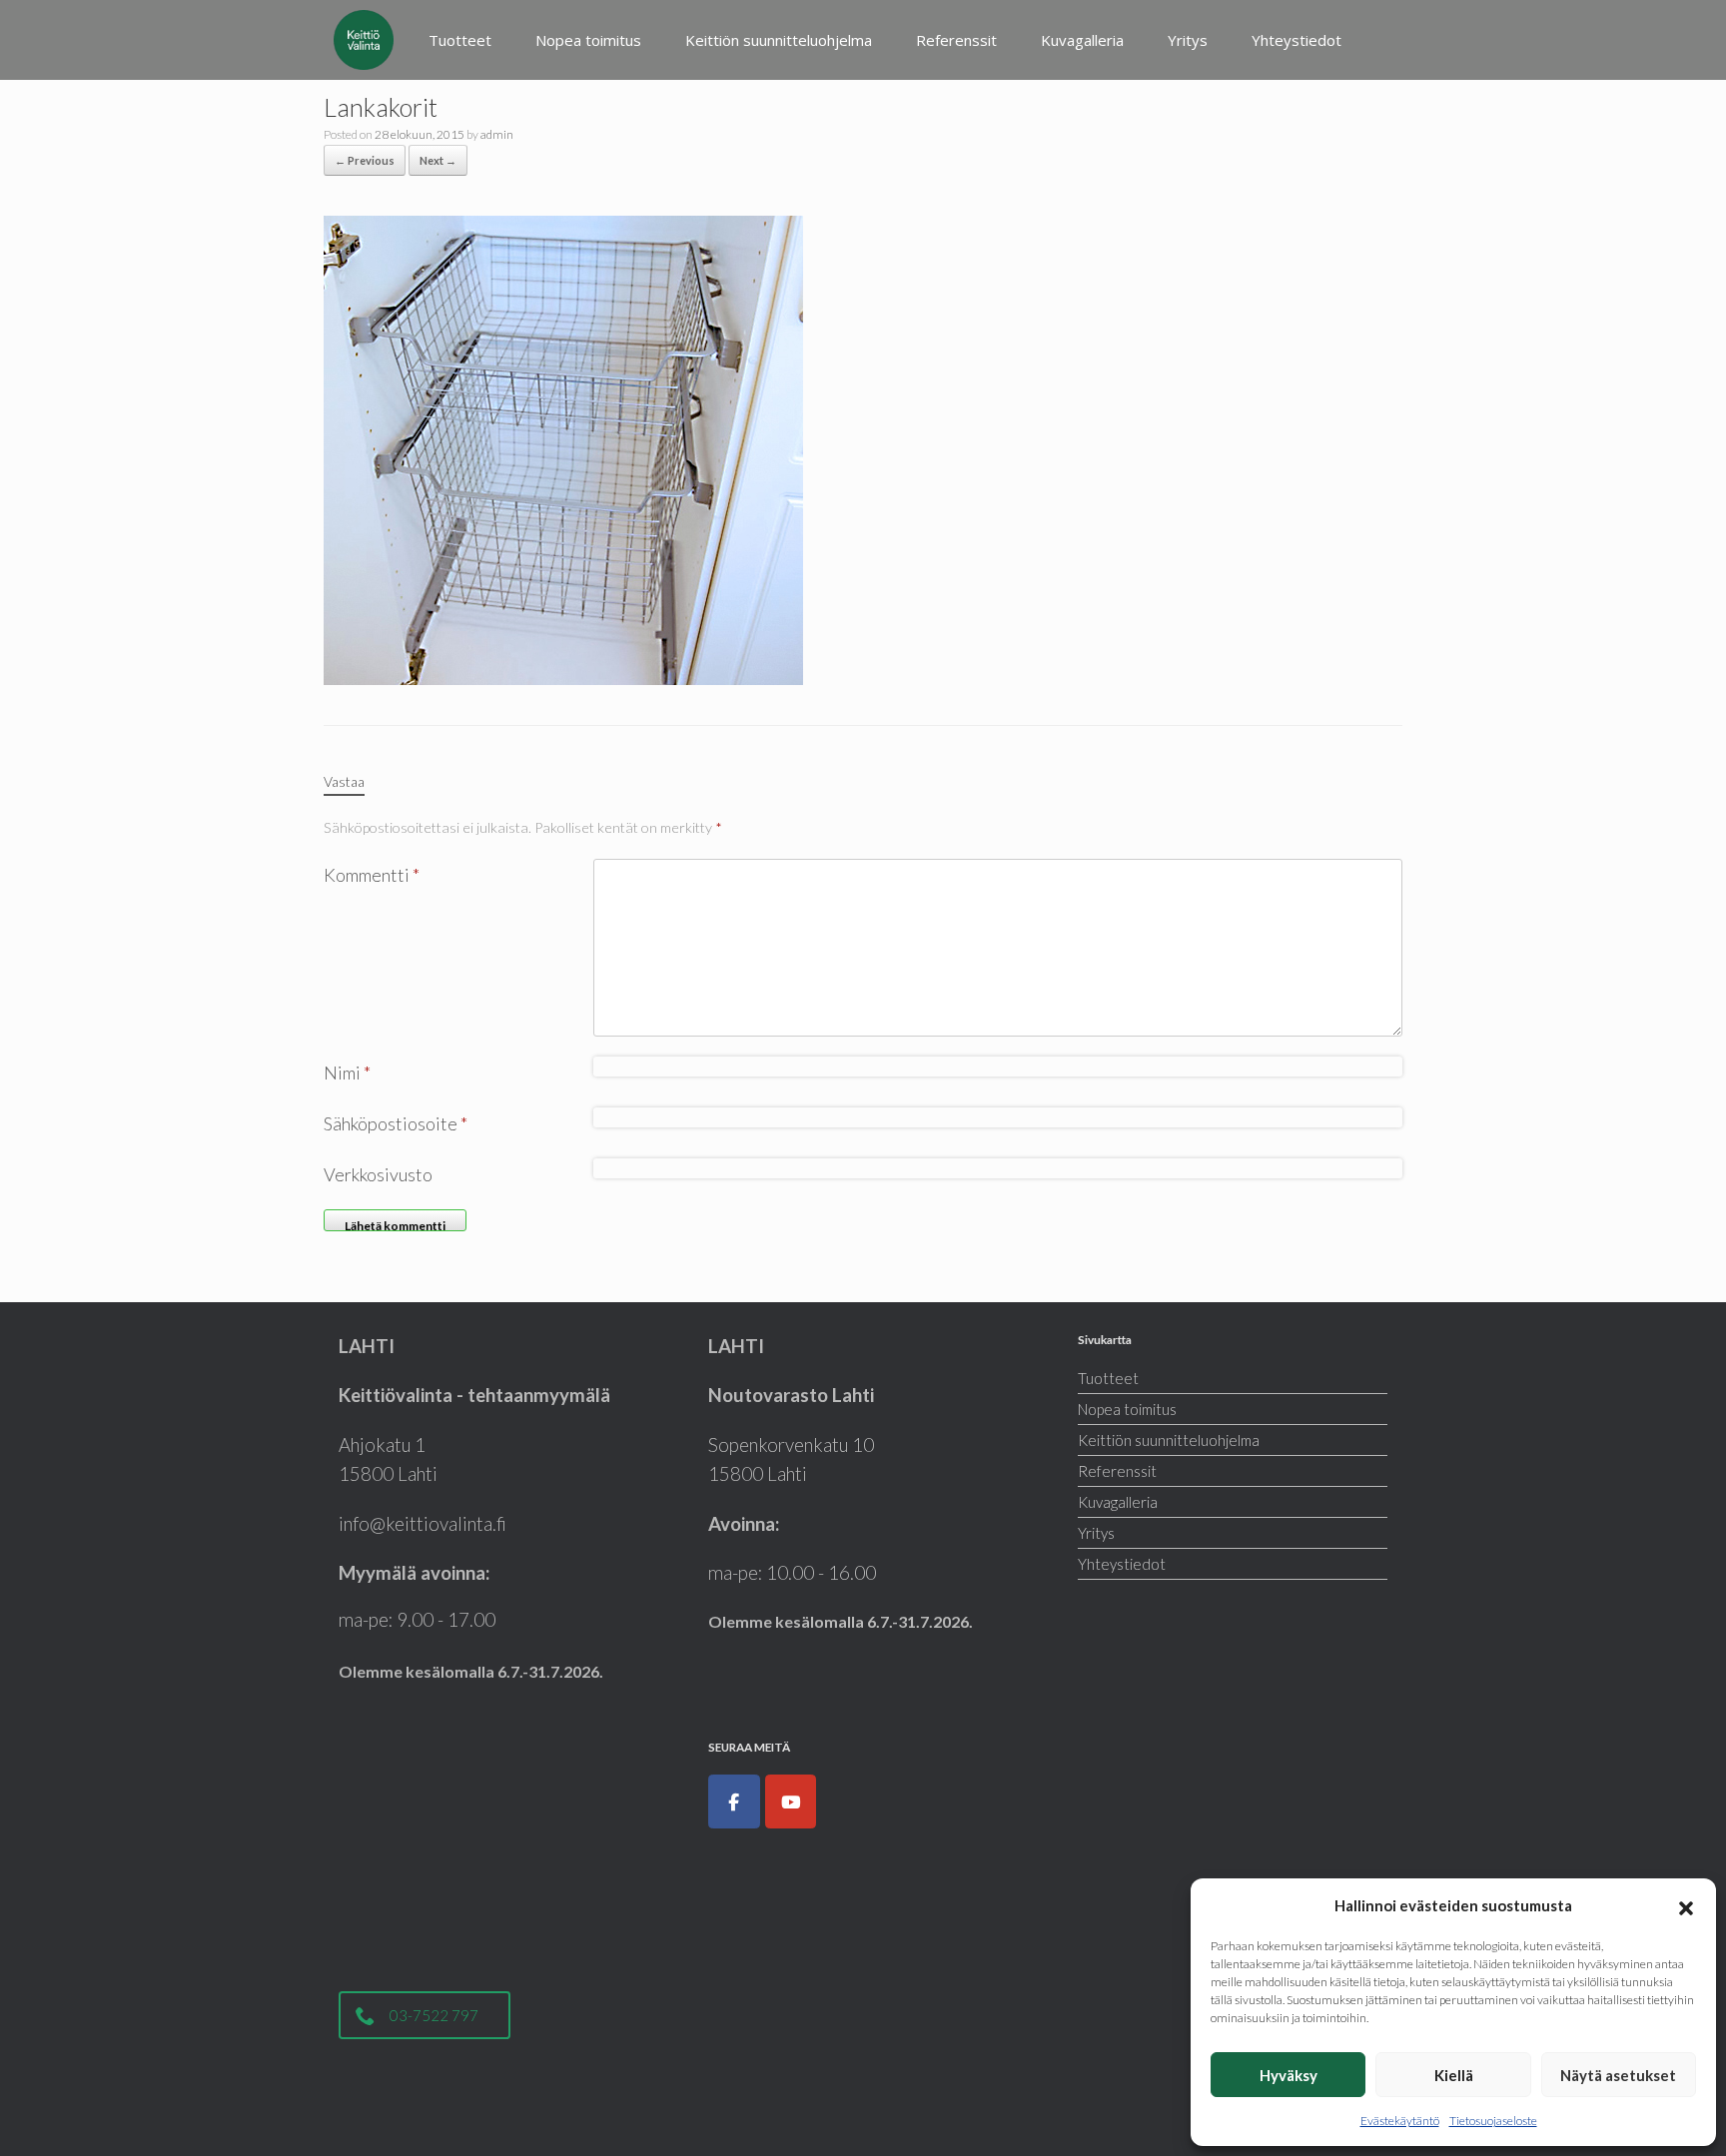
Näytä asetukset (1618, 2075)
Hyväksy (1289, 2075)
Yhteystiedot (1296, 40)
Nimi (347, 1073)
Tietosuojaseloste (1493, 2121)
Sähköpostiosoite (396, 1123)
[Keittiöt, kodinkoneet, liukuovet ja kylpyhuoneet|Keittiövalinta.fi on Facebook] (734, 1801)
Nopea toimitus (588, 40)
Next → (438, 160)
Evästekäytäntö (1400, 2121)
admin (497, 134)
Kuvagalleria (1082, 40)
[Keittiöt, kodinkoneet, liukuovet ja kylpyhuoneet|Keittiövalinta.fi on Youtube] (791, 1801)
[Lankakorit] (563, 448)
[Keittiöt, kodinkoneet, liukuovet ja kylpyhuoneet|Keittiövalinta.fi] (364, 40)
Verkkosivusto (378, 1174)
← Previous (365, 160)
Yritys (1188, 40)
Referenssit (956, 40)
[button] (1686, 1905)
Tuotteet (460, 40)
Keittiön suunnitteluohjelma (779, 40)
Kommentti (372, 875)
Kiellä (1454, 2075)
